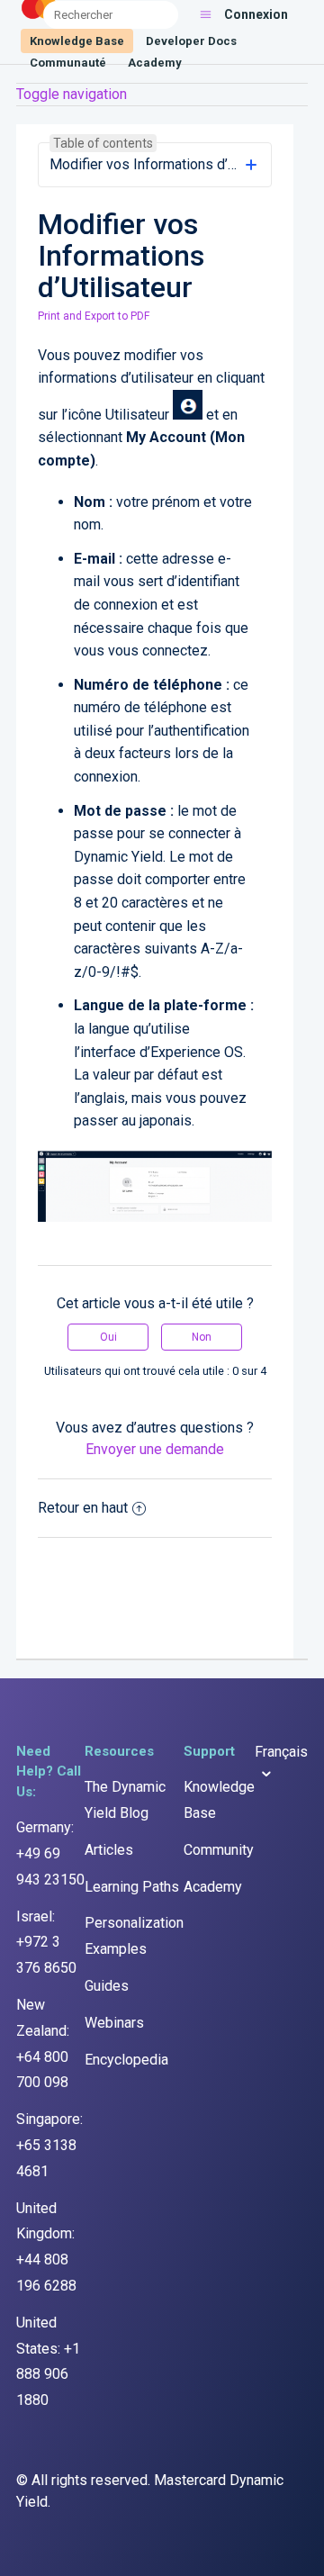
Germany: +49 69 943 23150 (50, 1853)
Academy (155, 63)
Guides (107, 1986)
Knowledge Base (77, 41)
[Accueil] (40, 19)
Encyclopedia (126, 2060)
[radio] (108, 1337)
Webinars (114, 2023)
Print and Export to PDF (94, 316)
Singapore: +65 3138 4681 (49, 2145)
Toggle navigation (72, 94)
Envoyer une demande (155, 1449)
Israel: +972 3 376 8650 (46, 1943)
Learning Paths (132, 1887)
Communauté (68, 63)
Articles (109, 1850)
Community (219, 1850)
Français (281, 1752)
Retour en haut (83, 1508)
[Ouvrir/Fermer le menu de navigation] (206, 14)
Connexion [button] (256, 14)
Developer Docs (191, 41)
